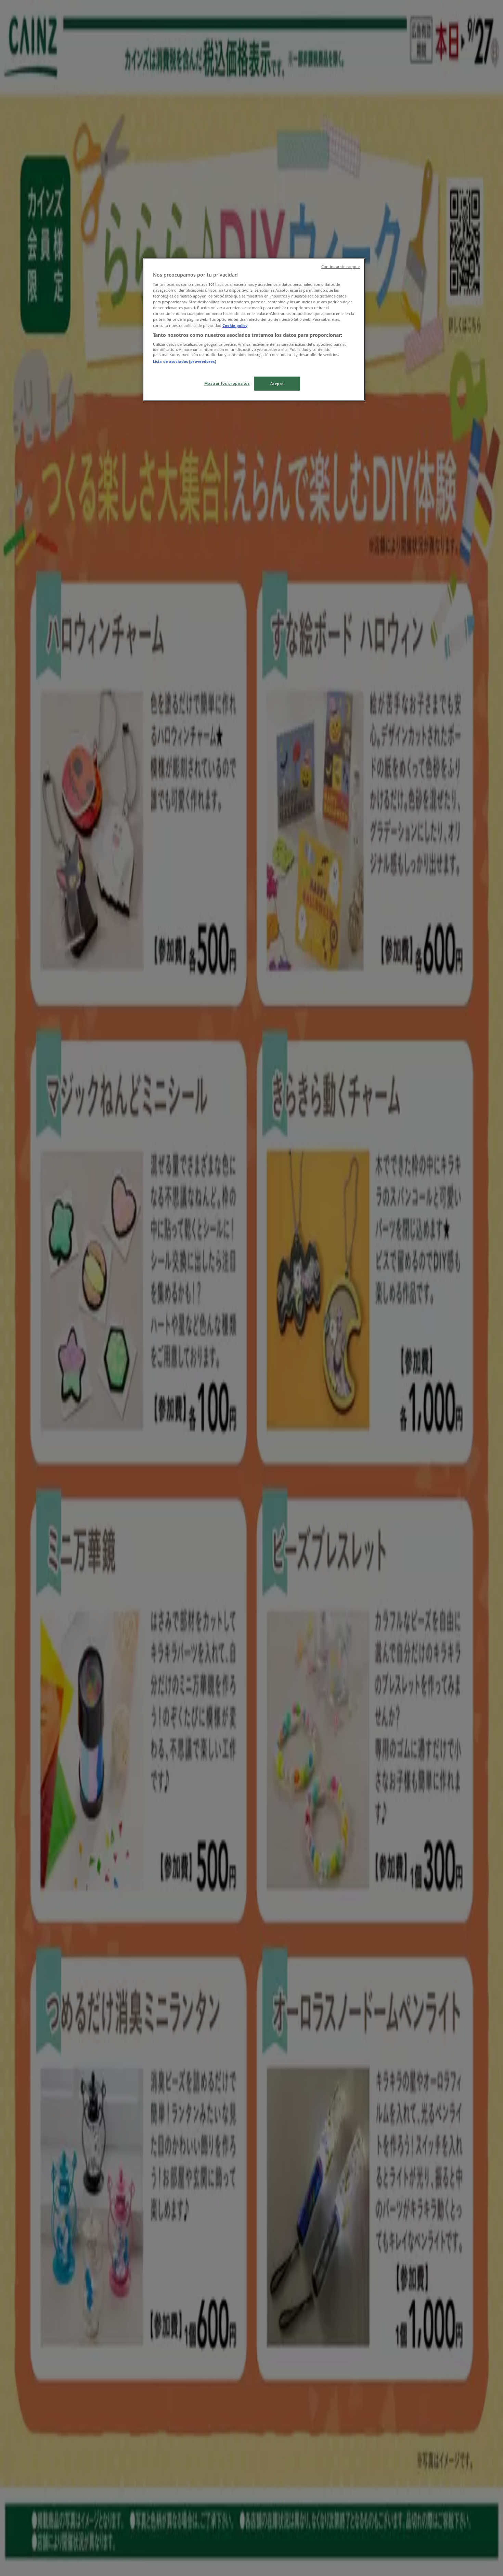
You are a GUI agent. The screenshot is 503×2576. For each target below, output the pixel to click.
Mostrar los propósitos (227, 383)
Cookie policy (235, 325)
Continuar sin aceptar (341, 267)
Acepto (277, 384)
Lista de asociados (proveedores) (185, 361)
